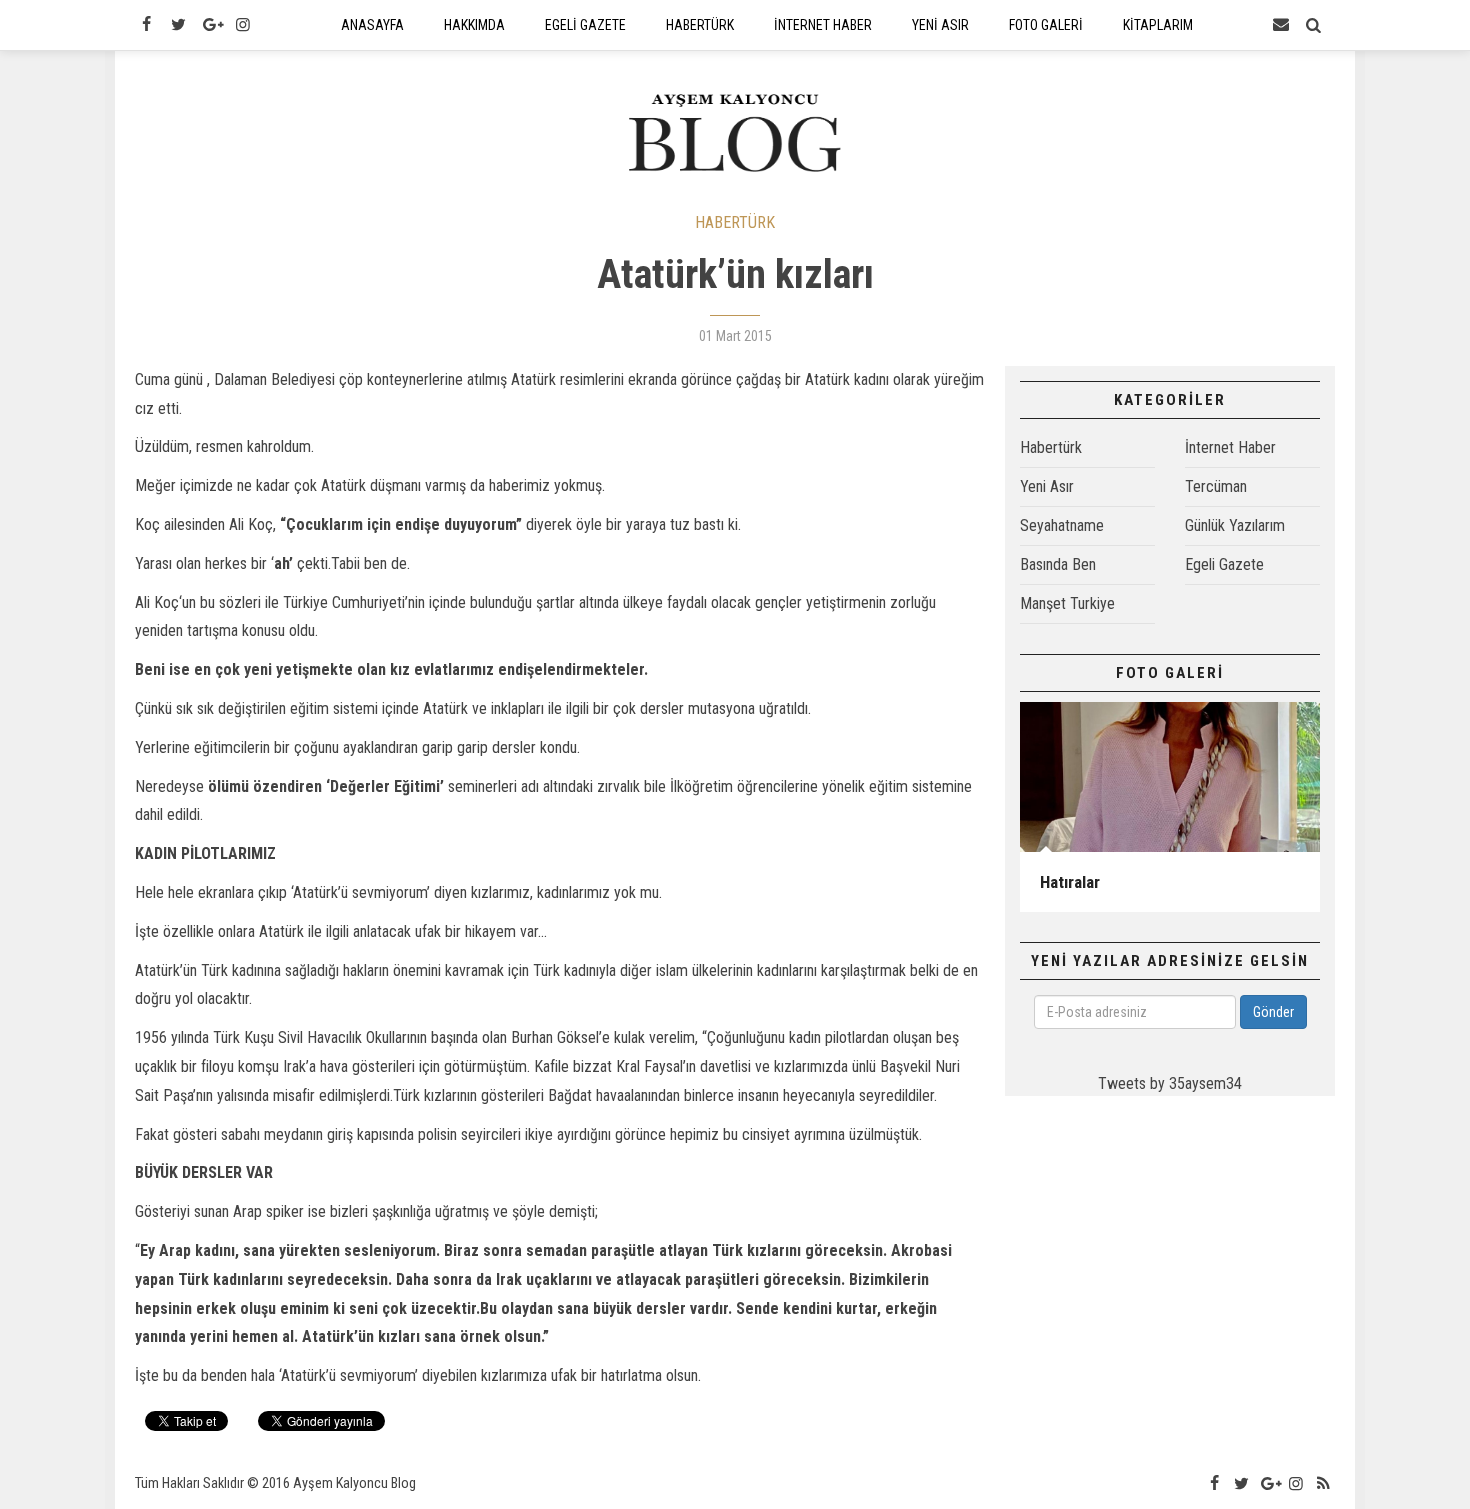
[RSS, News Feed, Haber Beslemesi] (1324, 1484)
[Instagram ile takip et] (243, 25)
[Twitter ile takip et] (178, 25)
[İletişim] (1281, 25)
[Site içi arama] (1314, 25)
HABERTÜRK (735, 222)
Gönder (1273, 1012)
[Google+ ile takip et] (211, 25)
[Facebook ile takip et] (146, 25)
